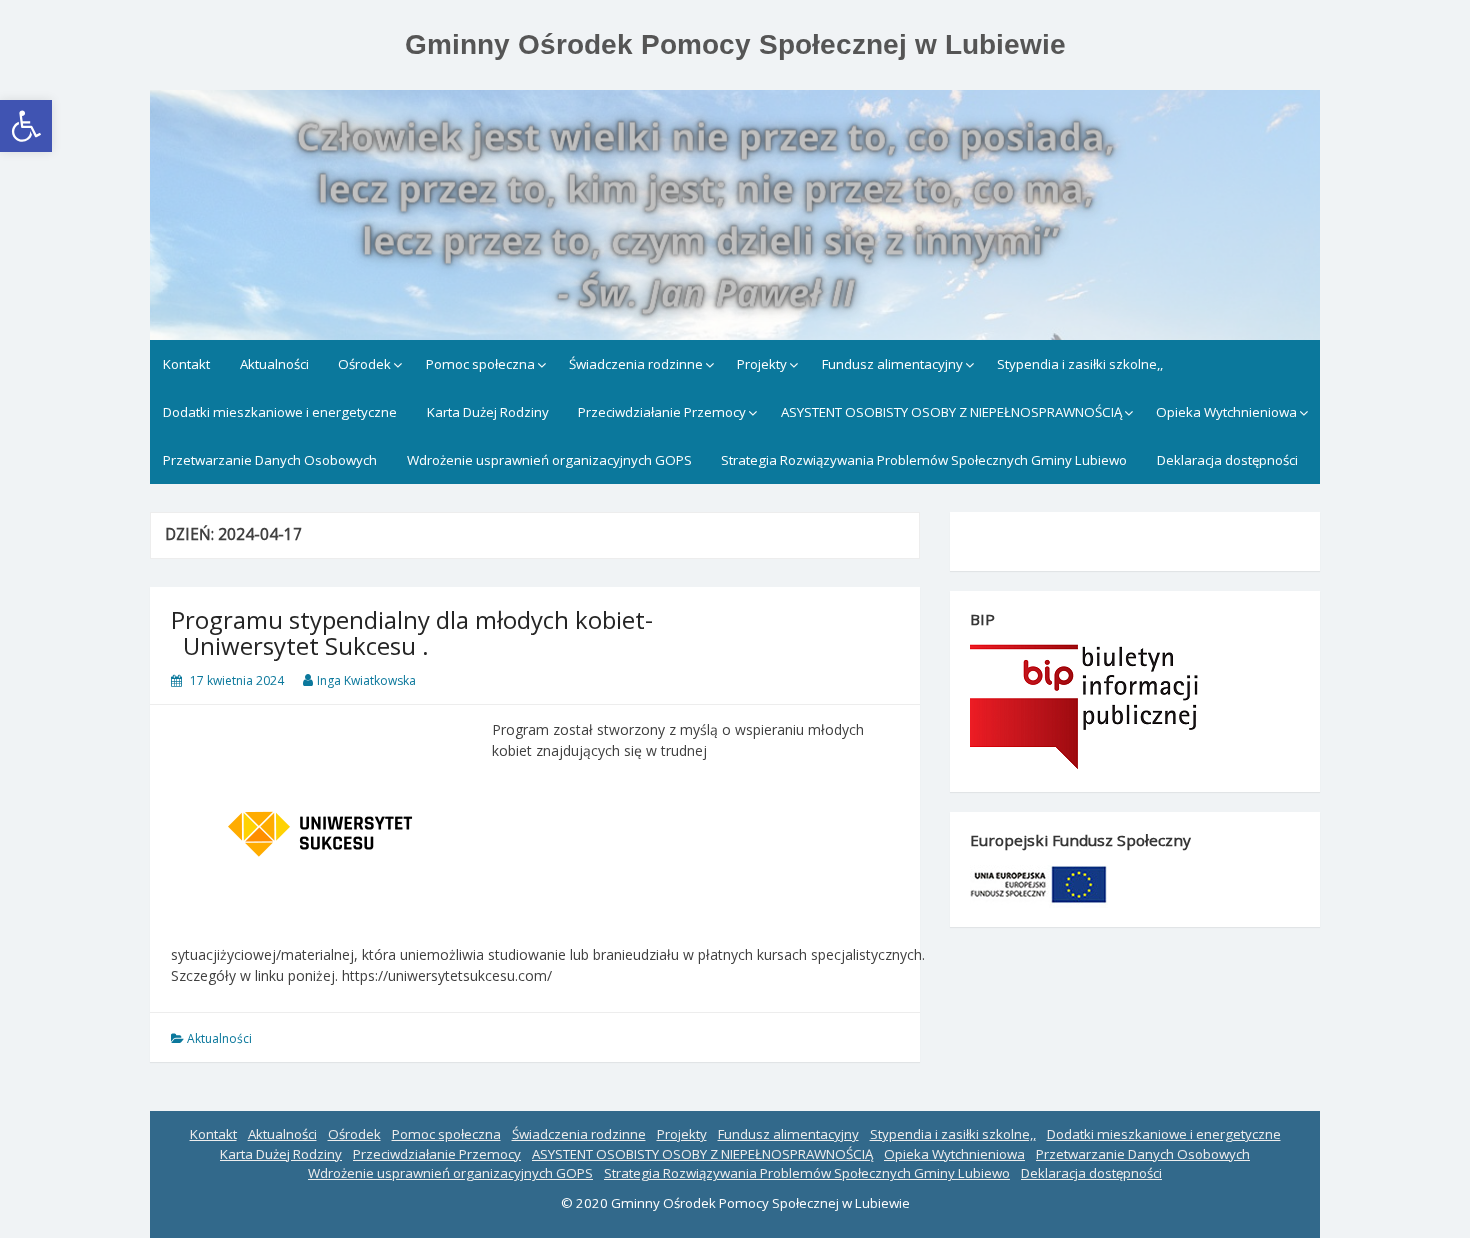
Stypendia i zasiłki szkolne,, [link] (1080, 364)
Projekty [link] (762, 364)
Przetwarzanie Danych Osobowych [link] (270, 460)
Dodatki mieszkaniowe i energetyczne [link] (280, 412)
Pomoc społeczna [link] (480, 364)
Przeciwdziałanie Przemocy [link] (662, 412)
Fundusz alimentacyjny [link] (892, 364)
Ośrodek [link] (364, 364)
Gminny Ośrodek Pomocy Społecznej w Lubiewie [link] (735, 44)
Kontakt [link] (186, 364)
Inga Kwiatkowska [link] (366, 680)
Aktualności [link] (274, 364)
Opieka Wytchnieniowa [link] (1226, 412)
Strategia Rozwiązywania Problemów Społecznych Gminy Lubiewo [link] (924, 460)
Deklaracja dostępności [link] (1227, 460)
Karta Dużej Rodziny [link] (488, 412)
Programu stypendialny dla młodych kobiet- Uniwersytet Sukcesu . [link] (412, 632)
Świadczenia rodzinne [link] (636, 364)
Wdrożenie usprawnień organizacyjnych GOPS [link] (549, 460)
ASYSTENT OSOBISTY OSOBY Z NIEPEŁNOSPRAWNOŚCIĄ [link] (951, 412)
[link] (26, 126)
